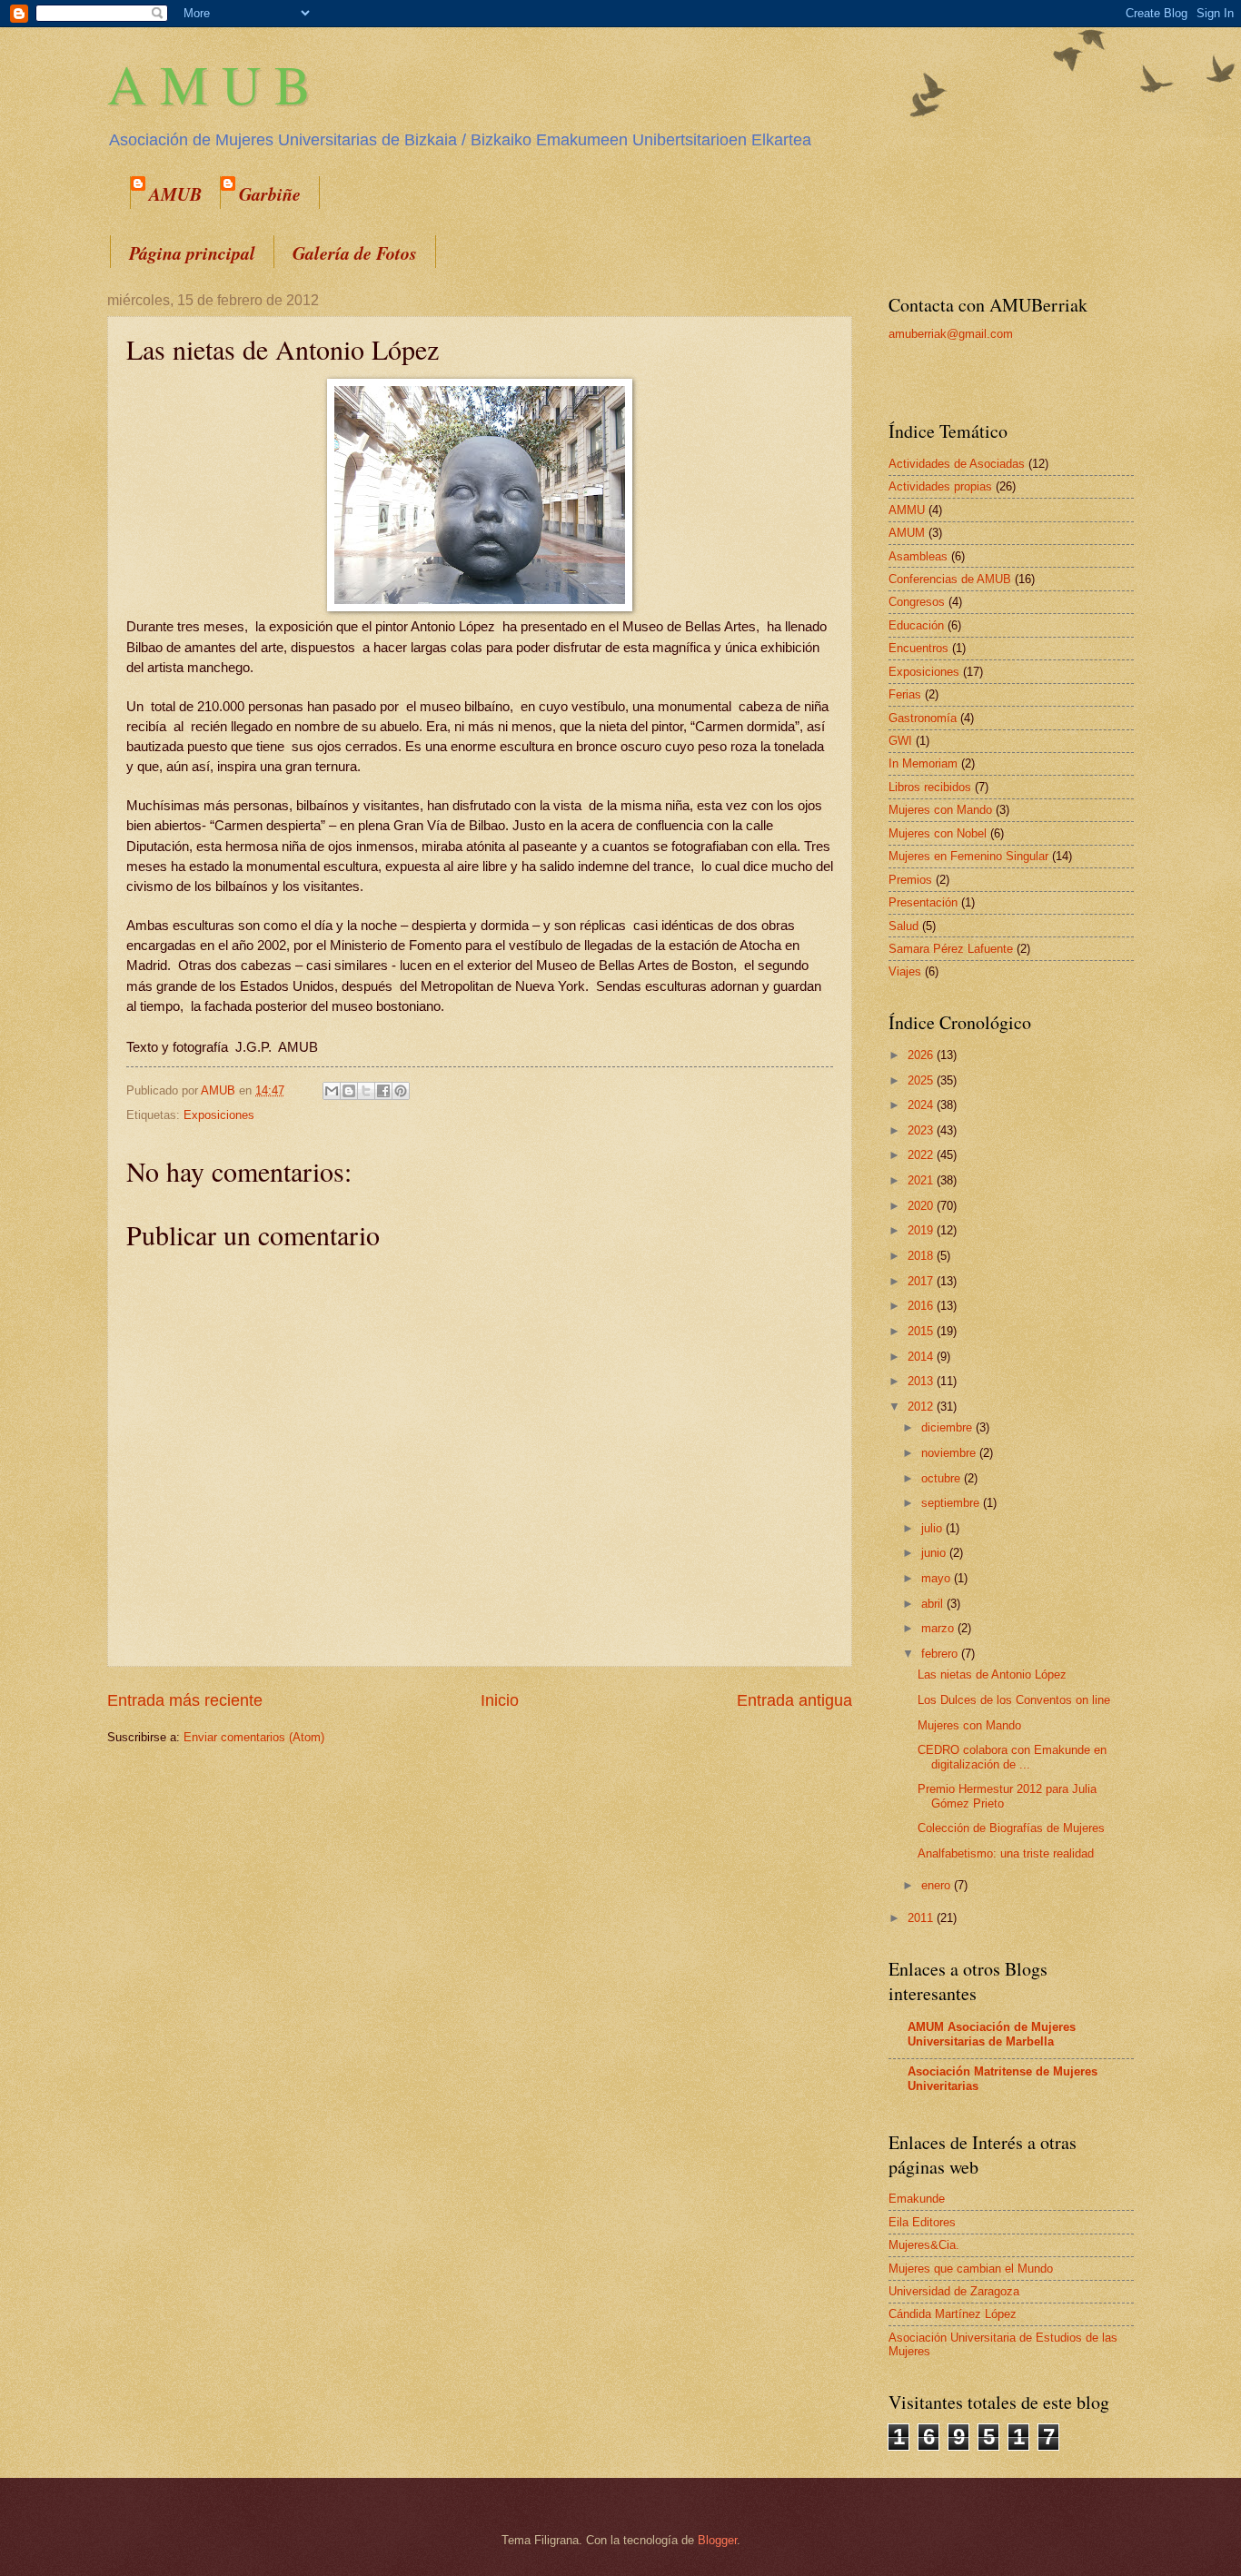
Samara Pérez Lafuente (951, 949)
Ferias (905, 694)
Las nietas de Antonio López (992, 1674)
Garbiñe (270, 193)
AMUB (175, 193)
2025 (922, 1080)
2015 (922, 1331)
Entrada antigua (794, 1700)
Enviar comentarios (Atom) (254, 1737)
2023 (922, 1130)
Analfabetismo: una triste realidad (1006, 1853)
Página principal (192, 253)
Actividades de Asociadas (957, 464)
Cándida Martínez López (953, 2314)
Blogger (717, 2540)
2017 (922, 1281)
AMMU (907, 510)
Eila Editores (922, 2222)
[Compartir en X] (366, 1091)
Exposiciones (219, 1115)
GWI (900, 741)
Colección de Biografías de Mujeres (1011, 1828)
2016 (922, 1306)
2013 (922, 1381)
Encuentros (918, 648)
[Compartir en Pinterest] (401, 1091)
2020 (922, 1206)
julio (933, 1528)
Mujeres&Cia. (924, 2245)
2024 (922, 1105)
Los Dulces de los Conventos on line (1014, 1700)
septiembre (952, 1503)
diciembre (948, 1427)
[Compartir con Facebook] (383, 1091)
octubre (943, 1478)
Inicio (500, 1700)
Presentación (923, 902)
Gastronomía (923, 718)
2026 (922, 1055)
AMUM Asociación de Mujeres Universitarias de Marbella (992, 2034)
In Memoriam (923, 763)
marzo (939, 1628)
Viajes (905, 971)
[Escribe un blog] (349, 1091)
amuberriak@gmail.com (951, 334)
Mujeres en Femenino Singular (968, 856)
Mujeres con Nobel (938, 833)
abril (934, 1604)
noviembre (950, 1453)
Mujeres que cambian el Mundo (971, 2269)
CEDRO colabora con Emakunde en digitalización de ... (1012, 1757)
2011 (922, 1918)
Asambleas (918, 556)
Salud (903, 926)
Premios (910, 880)
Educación (916, 625)
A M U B (209, 84)
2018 (922, 1256)
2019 (922, 1230)
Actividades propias (940, 486)
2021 (922, 1180)
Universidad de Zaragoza (954, 2291)
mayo (938, 1578)
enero (938, 1885)
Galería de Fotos (355, 253)
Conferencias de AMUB (950, 579)
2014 (922, 1357)
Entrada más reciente (185, 1700)
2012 (922, 1407)
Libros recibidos (930, 787)
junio (935, 1553)
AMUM (907, 533)
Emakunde (917, 2199)
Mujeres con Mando (940, 810)
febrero (941, 1654)
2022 (922, 1155)
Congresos (917, 602)
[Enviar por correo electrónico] (332, 1091)
